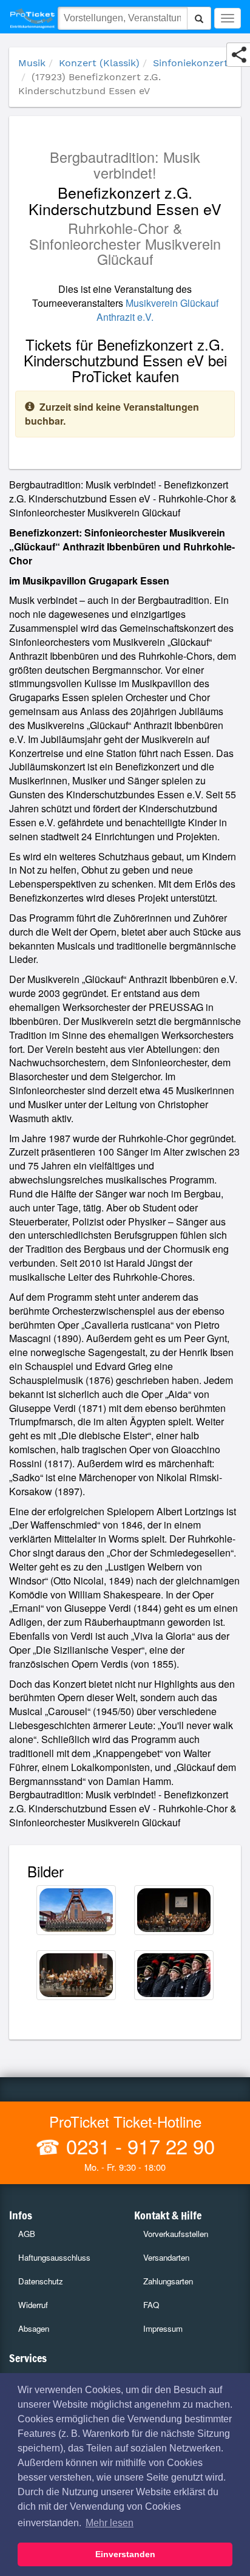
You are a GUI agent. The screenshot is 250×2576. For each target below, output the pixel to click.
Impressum (163, 2328)
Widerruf (33, 2305)
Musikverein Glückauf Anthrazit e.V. (157, 310)
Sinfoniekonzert (191, 63)
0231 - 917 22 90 (138, 2146)
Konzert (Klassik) (99, 63)
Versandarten (166, 2257)
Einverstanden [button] (125, 2554)
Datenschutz (41, 2281)
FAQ (151, 2305)
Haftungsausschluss (54, 2257)
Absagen (34, 2328)
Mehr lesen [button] (110, 2523)
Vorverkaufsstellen (176, 2234)
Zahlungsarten (168, 2281)
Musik (32, 63)
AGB (27, 2234)
